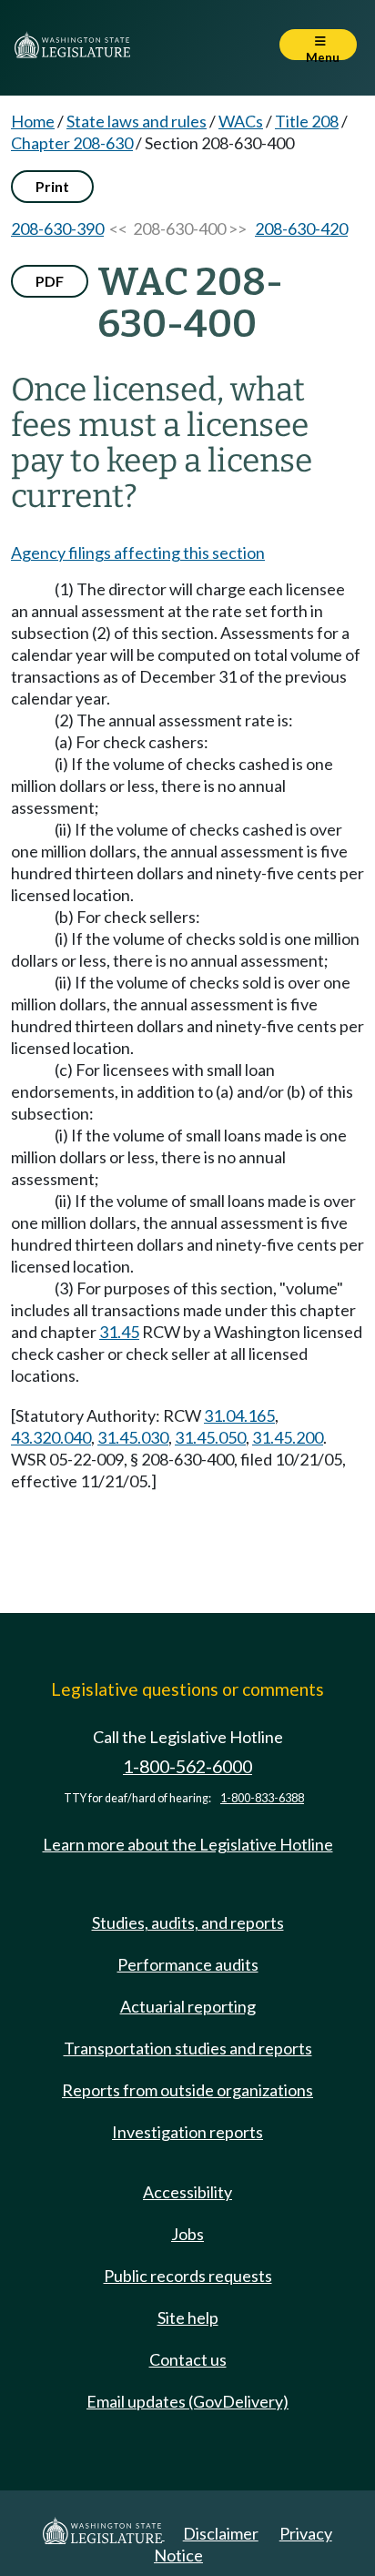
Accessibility (187, 2192)
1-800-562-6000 (187, 1766)
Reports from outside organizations (187, 2090)
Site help (188, 2317)
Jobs (187, 2234)
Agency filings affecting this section (138, 553)
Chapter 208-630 (72, 143)
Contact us (188, 2359)
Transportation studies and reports (188, 2048)
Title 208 (307, 121)
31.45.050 (210, 1437)
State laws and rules (137, 121)
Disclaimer (221, 2533)
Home (33, 121)
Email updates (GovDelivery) (187, 2401)
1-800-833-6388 (262, 1798)
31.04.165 (239, 1415)
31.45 (119, 1332)
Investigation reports (187, 2132)
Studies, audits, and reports (188, 1922)
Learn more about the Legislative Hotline (188, 1844)
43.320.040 (51, 1437)
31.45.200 (288, 1437)
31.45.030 (133, 1437)
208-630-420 (301, 228)
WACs (241, 121)
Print (52, 186)
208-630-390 (57, 228)
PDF (50, 281)
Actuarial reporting (188, 2006)
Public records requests (188, 2276)
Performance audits (188, 1964)
